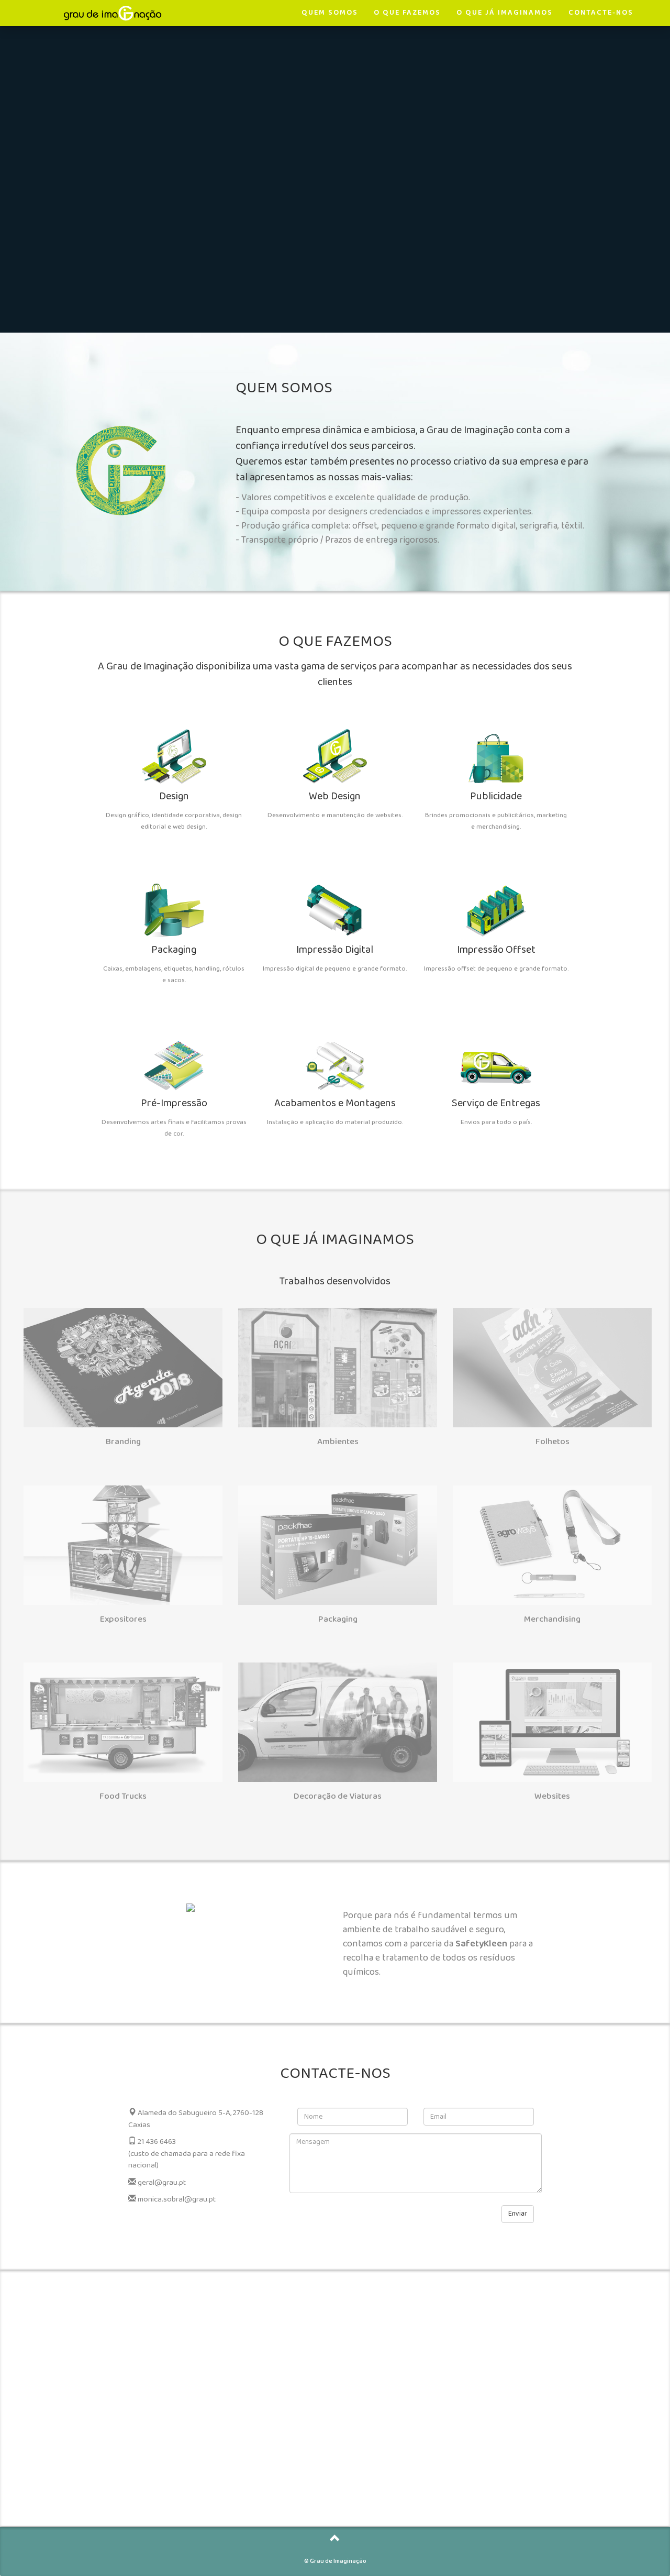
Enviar (518, 2214)
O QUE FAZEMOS (407, 13)
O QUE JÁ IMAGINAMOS (505, 13)
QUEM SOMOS (330, 13)
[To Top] (335, 2541)
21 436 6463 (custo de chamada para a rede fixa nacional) (187, 2154)
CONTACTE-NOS (601, 13)
